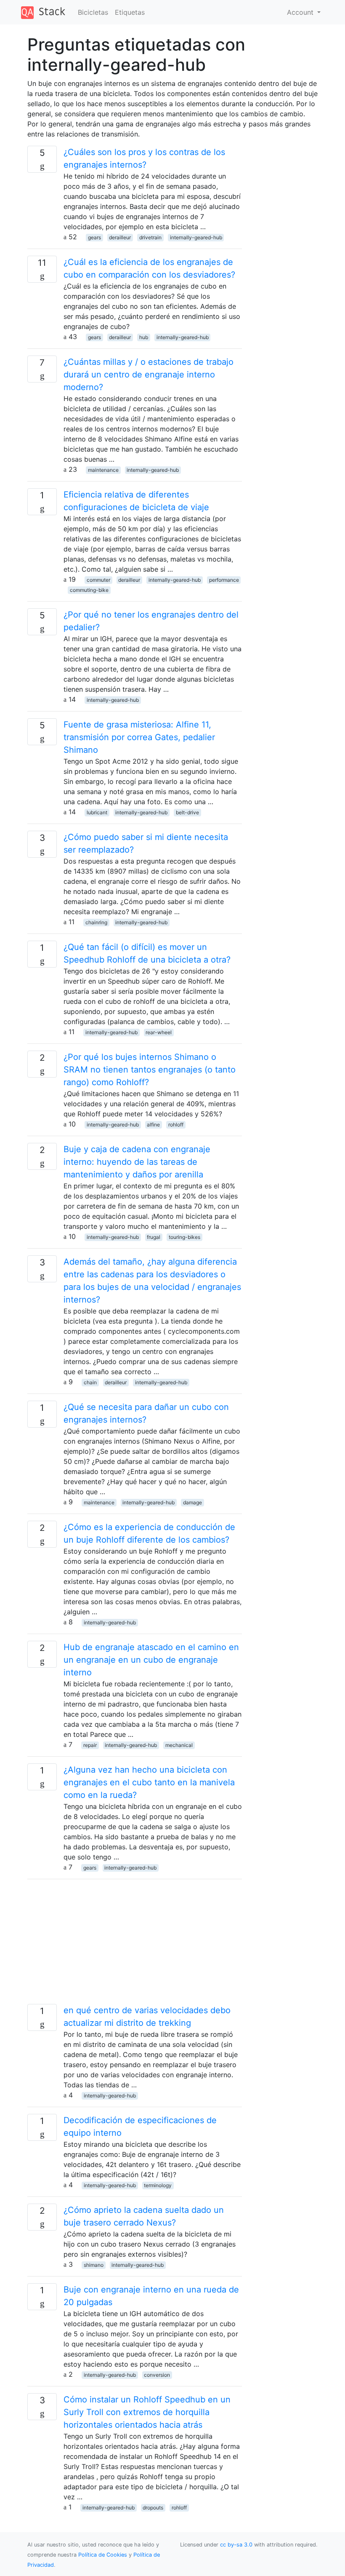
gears (94, 237)
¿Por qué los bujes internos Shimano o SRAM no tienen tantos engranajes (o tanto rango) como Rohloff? (150, 1070)
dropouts (153, 2508)
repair (90, 1745)
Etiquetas (130, 12)
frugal (154, 1237)
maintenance (103, 470)
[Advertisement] (135, 1945)
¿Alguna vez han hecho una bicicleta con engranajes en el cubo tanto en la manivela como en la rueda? (149, 1782)
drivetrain (150, 237)
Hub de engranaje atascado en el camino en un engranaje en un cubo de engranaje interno (151, 1660)
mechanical (179, 1745)
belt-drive (187, 812)
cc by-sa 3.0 (236, 2545)
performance (224, 580)
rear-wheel (159, 1032)
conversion (157, 2375)
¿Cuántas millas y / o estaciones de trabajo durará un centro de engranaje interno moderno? (149, 374)
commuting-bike (89, 590)
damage (192, 1502)
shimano (94, 2265)
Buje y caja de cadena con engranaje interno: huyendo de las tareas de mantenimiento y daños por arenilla (137, 1162)
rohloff (176, 1125)
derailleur (120, 237)
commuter (98, 580)
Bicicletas (93, 12)
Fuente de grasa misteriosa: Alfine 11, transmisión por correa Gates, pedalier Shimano (139, 737)
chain (90, 1382)
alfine (153, 1125)
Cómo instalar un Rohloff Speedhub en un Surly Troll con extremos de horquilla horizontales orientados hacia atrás (147, 2412)
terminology (158, 2185)
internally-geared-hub (196, 237)
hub (144, 337)
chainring (96, 922)
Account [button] (301, 12)
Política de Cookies (103, 2555)
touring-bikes (184, 1237)
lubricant (97, 812)
